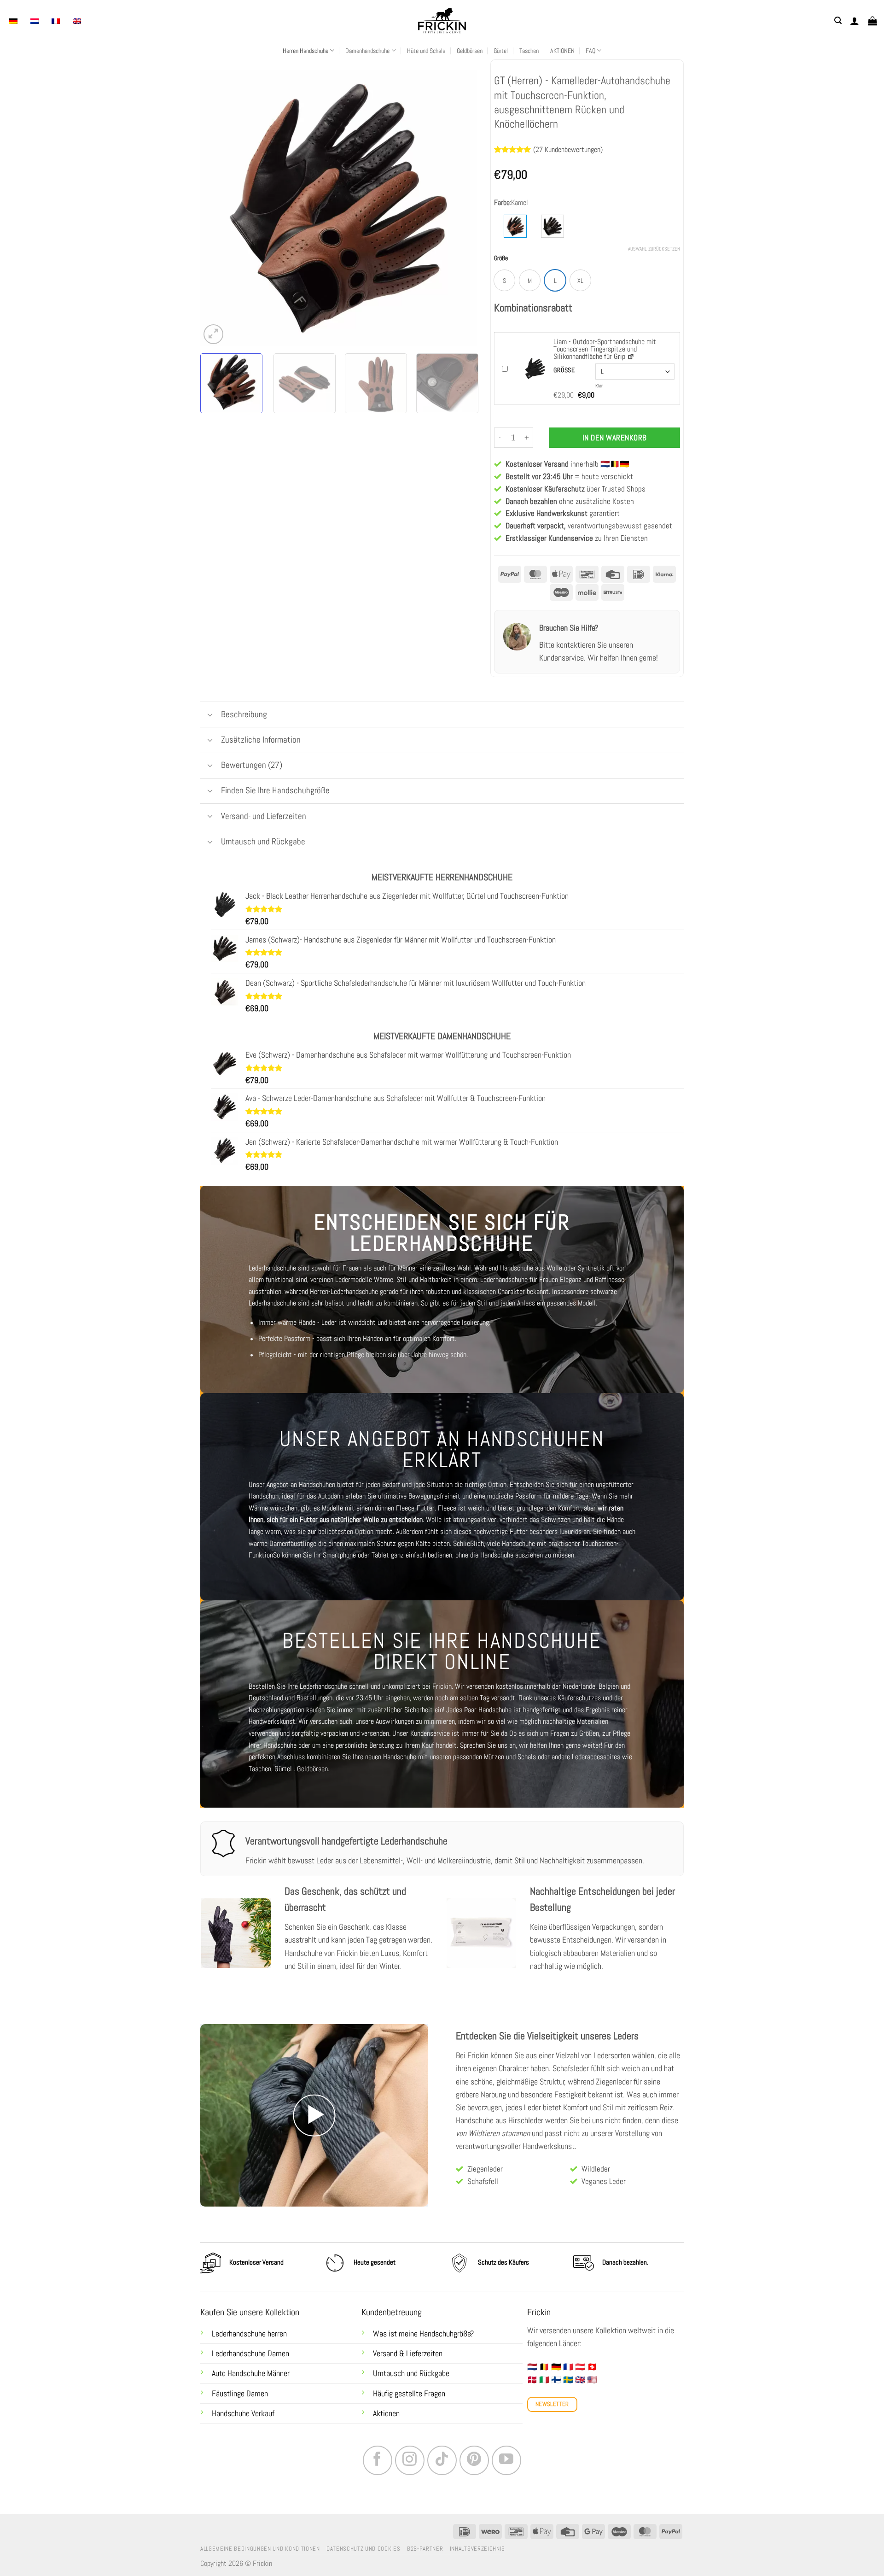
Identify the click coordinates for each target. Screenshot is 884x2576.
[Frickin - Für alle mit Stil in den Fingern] (442, 21)
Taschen (529, 51)
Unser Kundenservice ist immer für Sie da (450, 1733)
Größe (501, 258)
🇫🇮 (556, 2380)
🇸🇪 (568, 2380)
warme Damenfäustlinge (282, 1543)
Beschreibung (244, 714)
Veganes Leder (604, 2181)
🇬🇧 (580, 2380)
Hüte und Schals (426, 51)
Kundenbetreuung (392, 2312)
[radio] (504, 280)
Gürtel (501, 51)
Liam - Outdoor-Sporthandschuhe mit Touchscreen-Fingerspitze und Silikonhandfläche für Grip (605, 349)
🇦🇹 (580, 2367)
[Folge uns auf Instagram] (410, 2460)
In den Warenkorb (615, 438)
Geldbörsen (470, 51)
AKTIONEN (562, 51)
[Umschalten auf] (210, 716)
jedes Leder (523, 2108)
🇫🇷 (568, 2367)
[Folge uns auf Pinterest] (474, 2460)
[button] (838, 20)
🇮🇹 (544, 2380)
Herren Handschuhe (305, 51)
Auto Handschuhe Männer (251, 2373)
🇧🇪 (544, 2367)
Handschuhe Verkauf (243, 2413)
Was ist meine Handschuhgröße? (423, 2334)
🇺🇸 (592, 2380)
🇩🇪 (556, 2367)
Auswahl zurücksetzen (654, 249)
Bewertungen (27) (252, 765)
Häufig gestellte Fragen (409, 2394)
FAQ (590, 51)
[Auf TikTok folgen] (442, 2460)
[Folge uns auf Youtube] (506, 2460)
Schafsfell (483, 2181)
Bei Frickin (472, 2055)
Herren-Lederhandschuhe (344, 1291)
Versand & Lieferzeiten (408, 2354)
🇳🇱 (532, 2367)
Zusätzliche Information (261, 740)
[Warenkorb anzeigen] (872, 21)
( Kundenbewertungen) (568, 149)
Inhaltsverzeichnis (477, 2549)
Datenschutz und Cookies (363, 2549)
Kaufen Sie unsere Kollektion (250, 2312)
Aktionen (386, 2413)
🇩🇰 (532, 2380)
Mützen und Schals (510, 1757)
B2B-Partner (425, 2549)
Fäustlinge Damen (240, 2394)
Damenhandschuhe (367, 51)
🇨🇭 (592, 2367)
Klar (599, 386)
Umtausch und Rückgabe (412, 2373)
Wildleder (596, 2169)
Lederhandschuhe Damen (250, 2354)
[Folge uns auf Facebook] (378, 2460)
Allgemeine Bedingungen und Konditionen (260, 2549)
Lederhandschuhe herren (249, 2334)
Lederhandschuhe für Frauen (519, 1280)
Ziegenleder (485, 2169)
